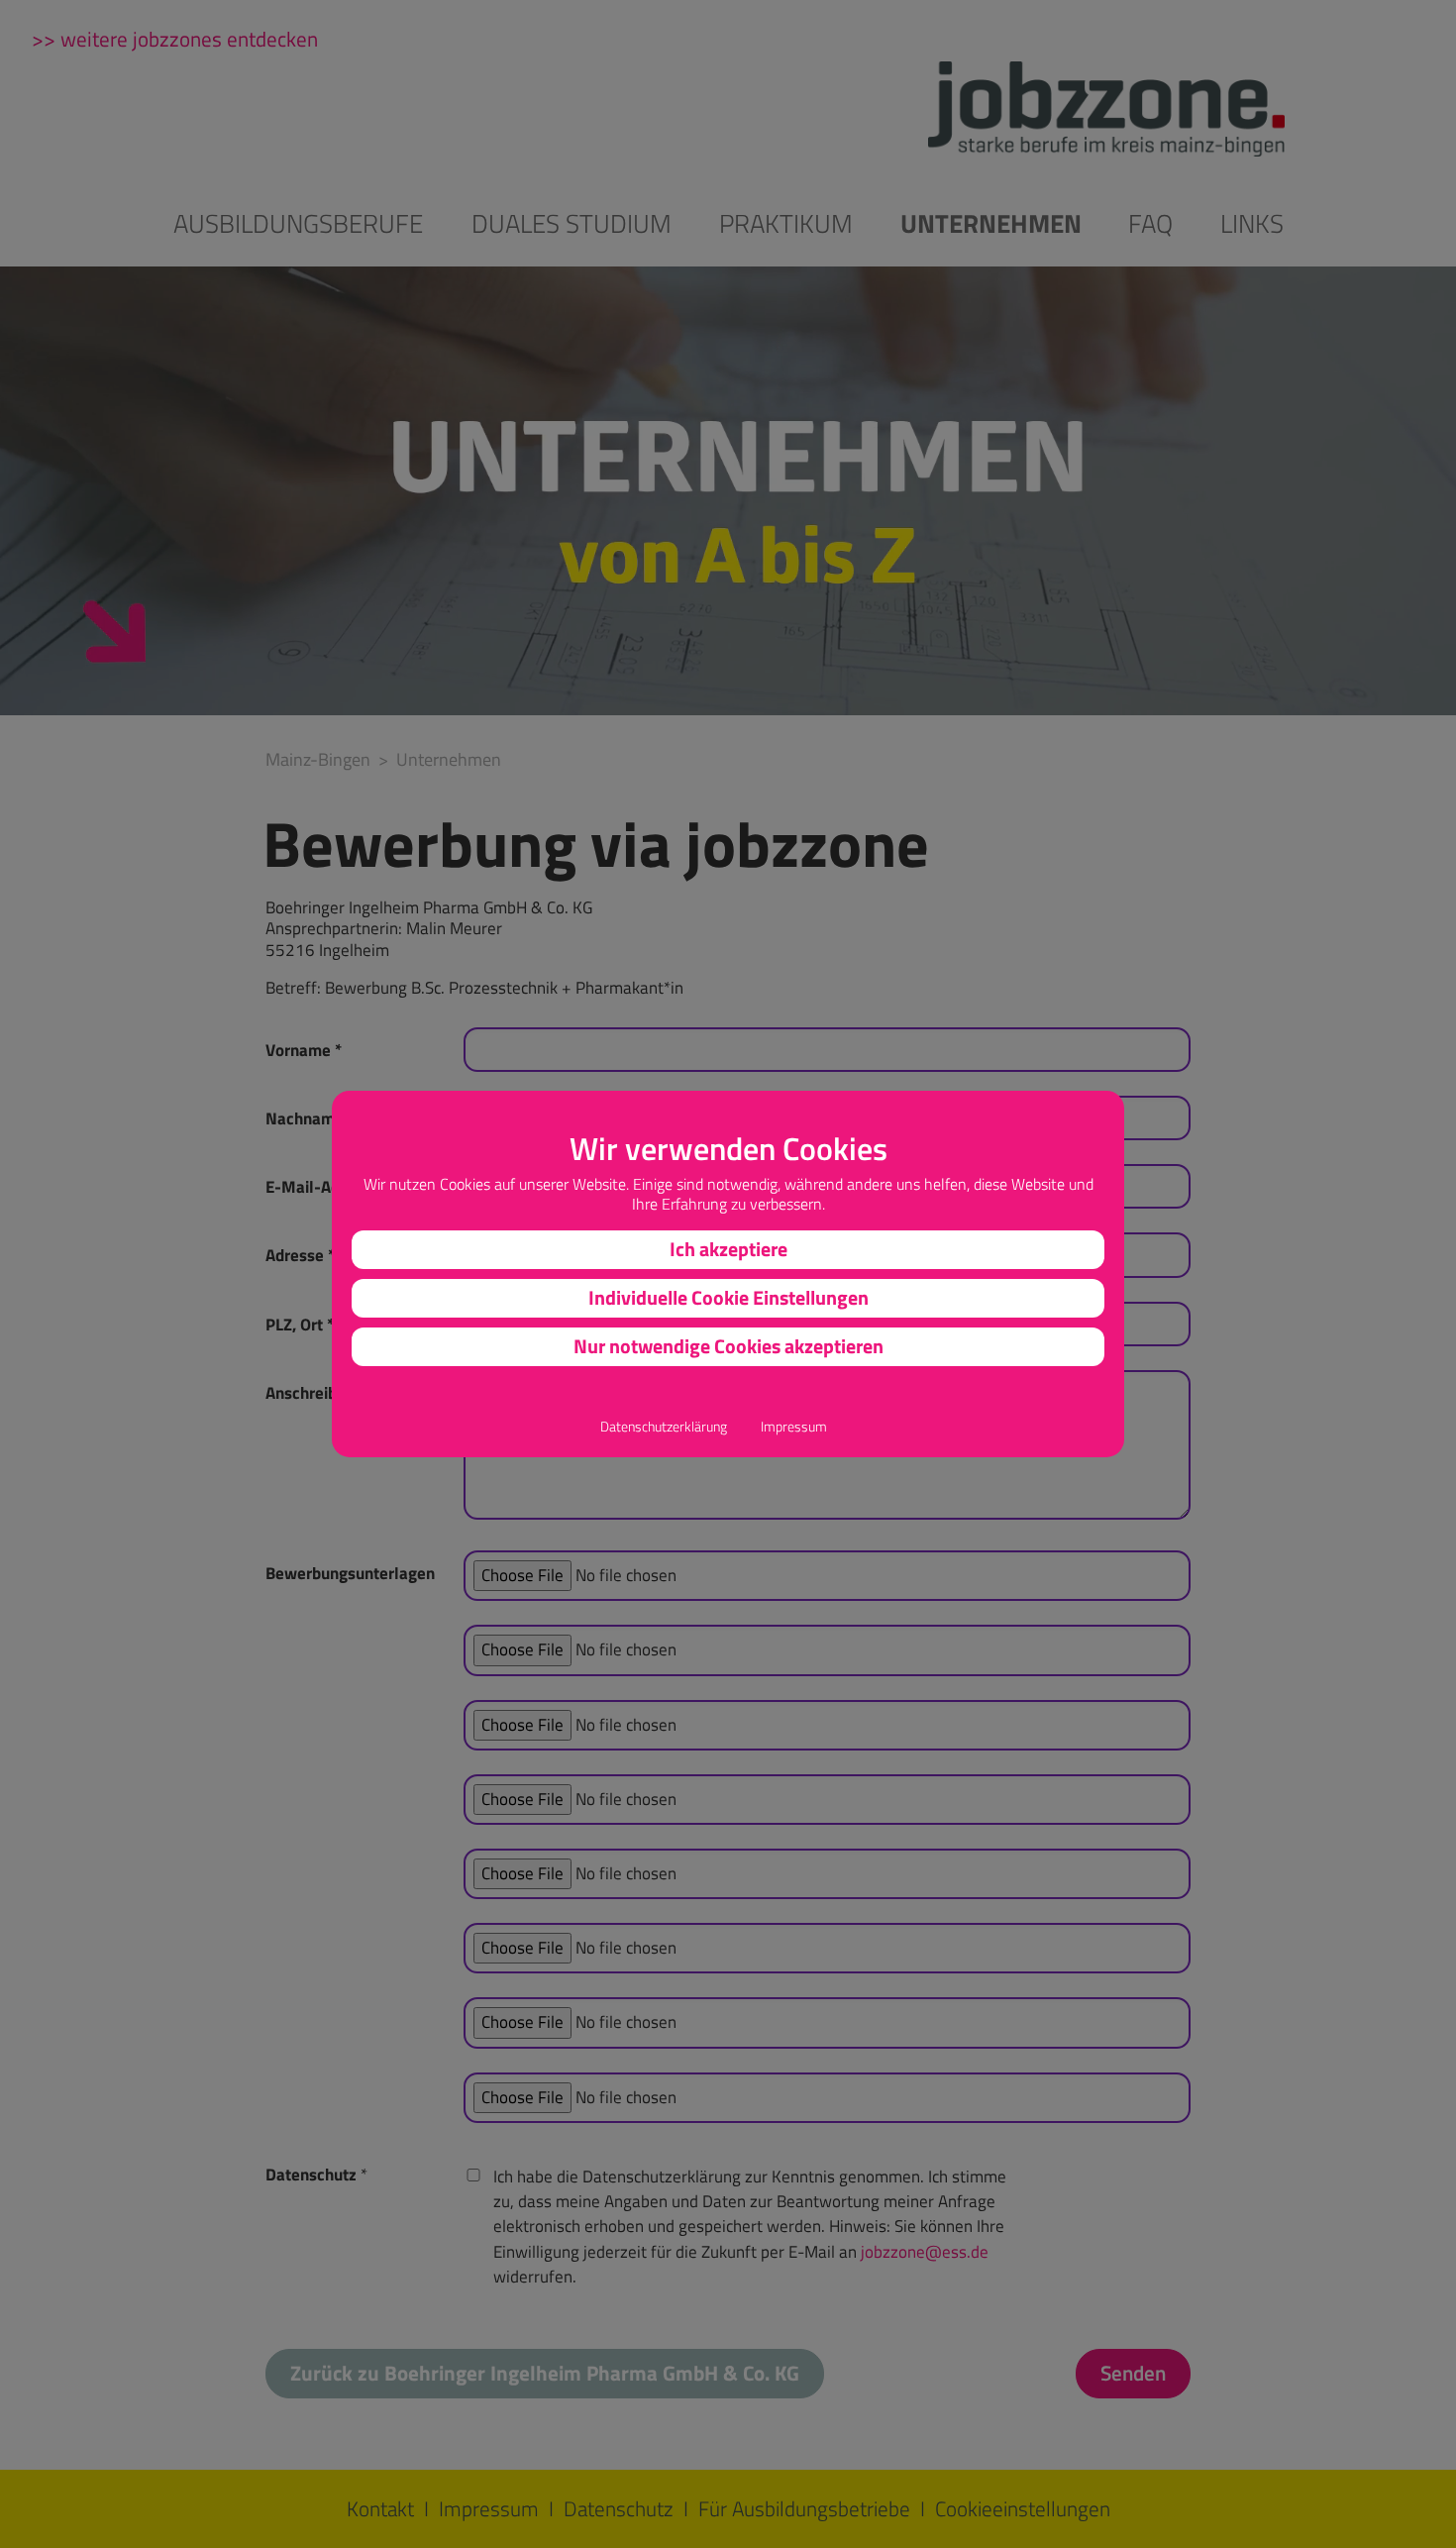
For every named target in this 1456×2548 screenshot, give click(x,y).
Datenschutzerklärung (664, 1427)
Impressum (794, 1427)
